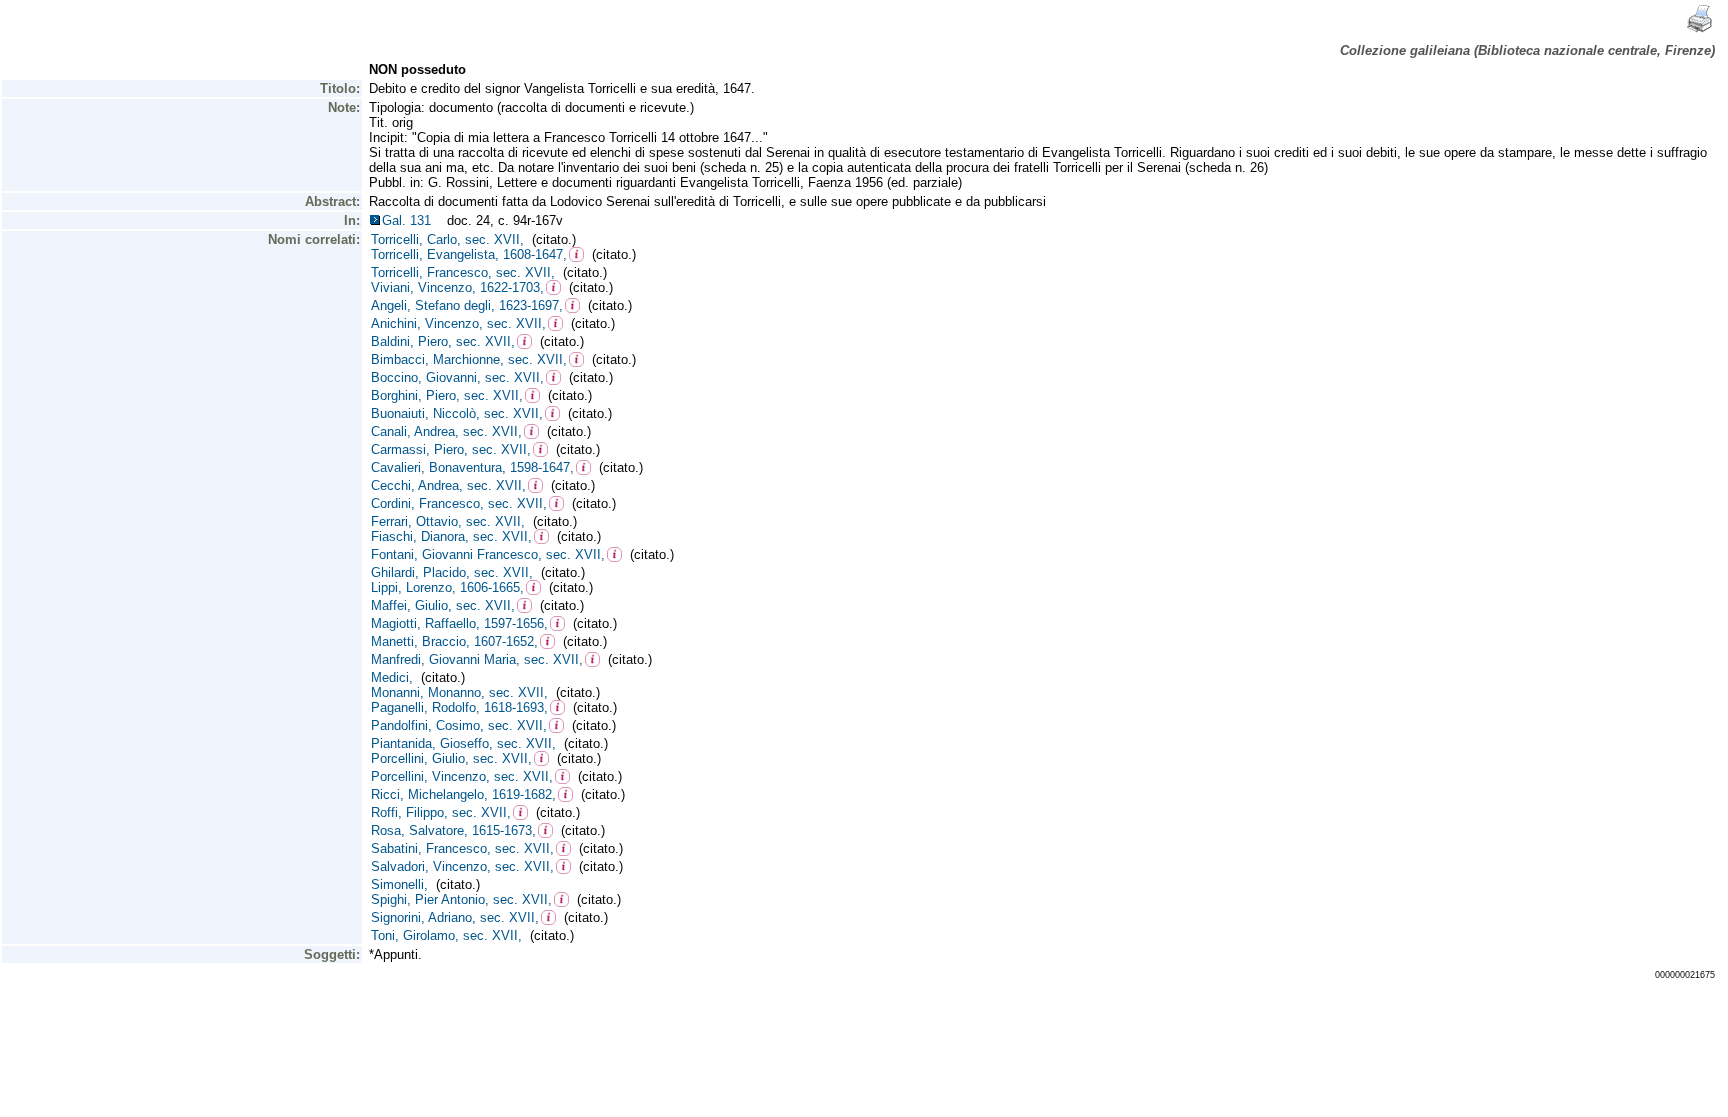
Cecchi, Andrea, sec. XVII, (448, 485)
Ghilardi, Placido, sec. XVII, (452, 572)
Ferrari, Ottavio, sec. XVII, (448, 521)
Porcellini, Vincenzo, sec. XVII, (462, 776)
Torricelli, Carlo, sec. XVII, (447, 239)
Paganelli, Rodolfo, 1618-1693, (459, 707)
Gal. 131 (410, 220)
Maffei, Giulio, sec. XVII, (443, 605)
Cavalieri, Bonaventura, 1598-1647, (472, 467)
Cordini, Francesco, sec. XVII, (459, 503)
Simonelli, (399, 884)
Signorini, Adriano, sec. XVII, (455, 917)
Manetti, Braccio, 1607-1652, (454, 641)
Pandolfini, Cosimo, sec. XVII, (459, 725)
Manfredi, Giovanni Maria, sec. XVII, (477, 659)
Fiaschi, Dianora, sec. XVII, (451, 536)
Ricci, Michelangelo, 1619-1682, (463, 794)
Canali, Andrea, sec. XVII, (446, 431)
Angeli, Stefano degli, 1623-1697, (467, 305)
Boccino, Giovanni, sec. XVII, (457, 377)
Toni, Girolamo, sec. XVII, (446, 935)
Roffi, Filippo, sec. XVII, (441, 812)
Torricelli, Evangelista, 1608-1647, (469, 254)
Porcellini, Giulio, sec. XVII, (451, 758)
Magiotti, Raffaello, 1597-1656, (459, 623)
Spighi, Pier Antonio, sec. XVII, (461, 899)
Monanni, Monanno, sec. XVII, (459, 692)
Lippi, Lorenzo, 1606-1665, (447, 587)
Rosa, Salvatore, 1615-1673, (453, 830)
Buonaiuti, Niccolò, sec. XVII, (457, 413)
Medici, (392, 677)
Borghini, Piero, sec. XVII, (447, 395)
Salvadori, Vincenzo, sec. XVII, (462, 866)
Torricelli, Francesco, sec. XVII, (463, 272)
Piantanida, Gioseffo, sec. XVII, (463, 743)
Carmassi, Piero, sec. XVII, (451, 449)
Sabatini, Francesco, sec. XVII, (462, 848)
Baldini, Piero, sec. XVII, (443, 341)
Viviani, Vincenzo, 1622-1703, (457, 287)
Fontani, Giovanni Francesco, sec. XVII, (488, 554)
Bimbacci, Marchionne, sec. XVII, (469, 359)
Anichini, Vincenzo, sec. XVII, (458, 323)
